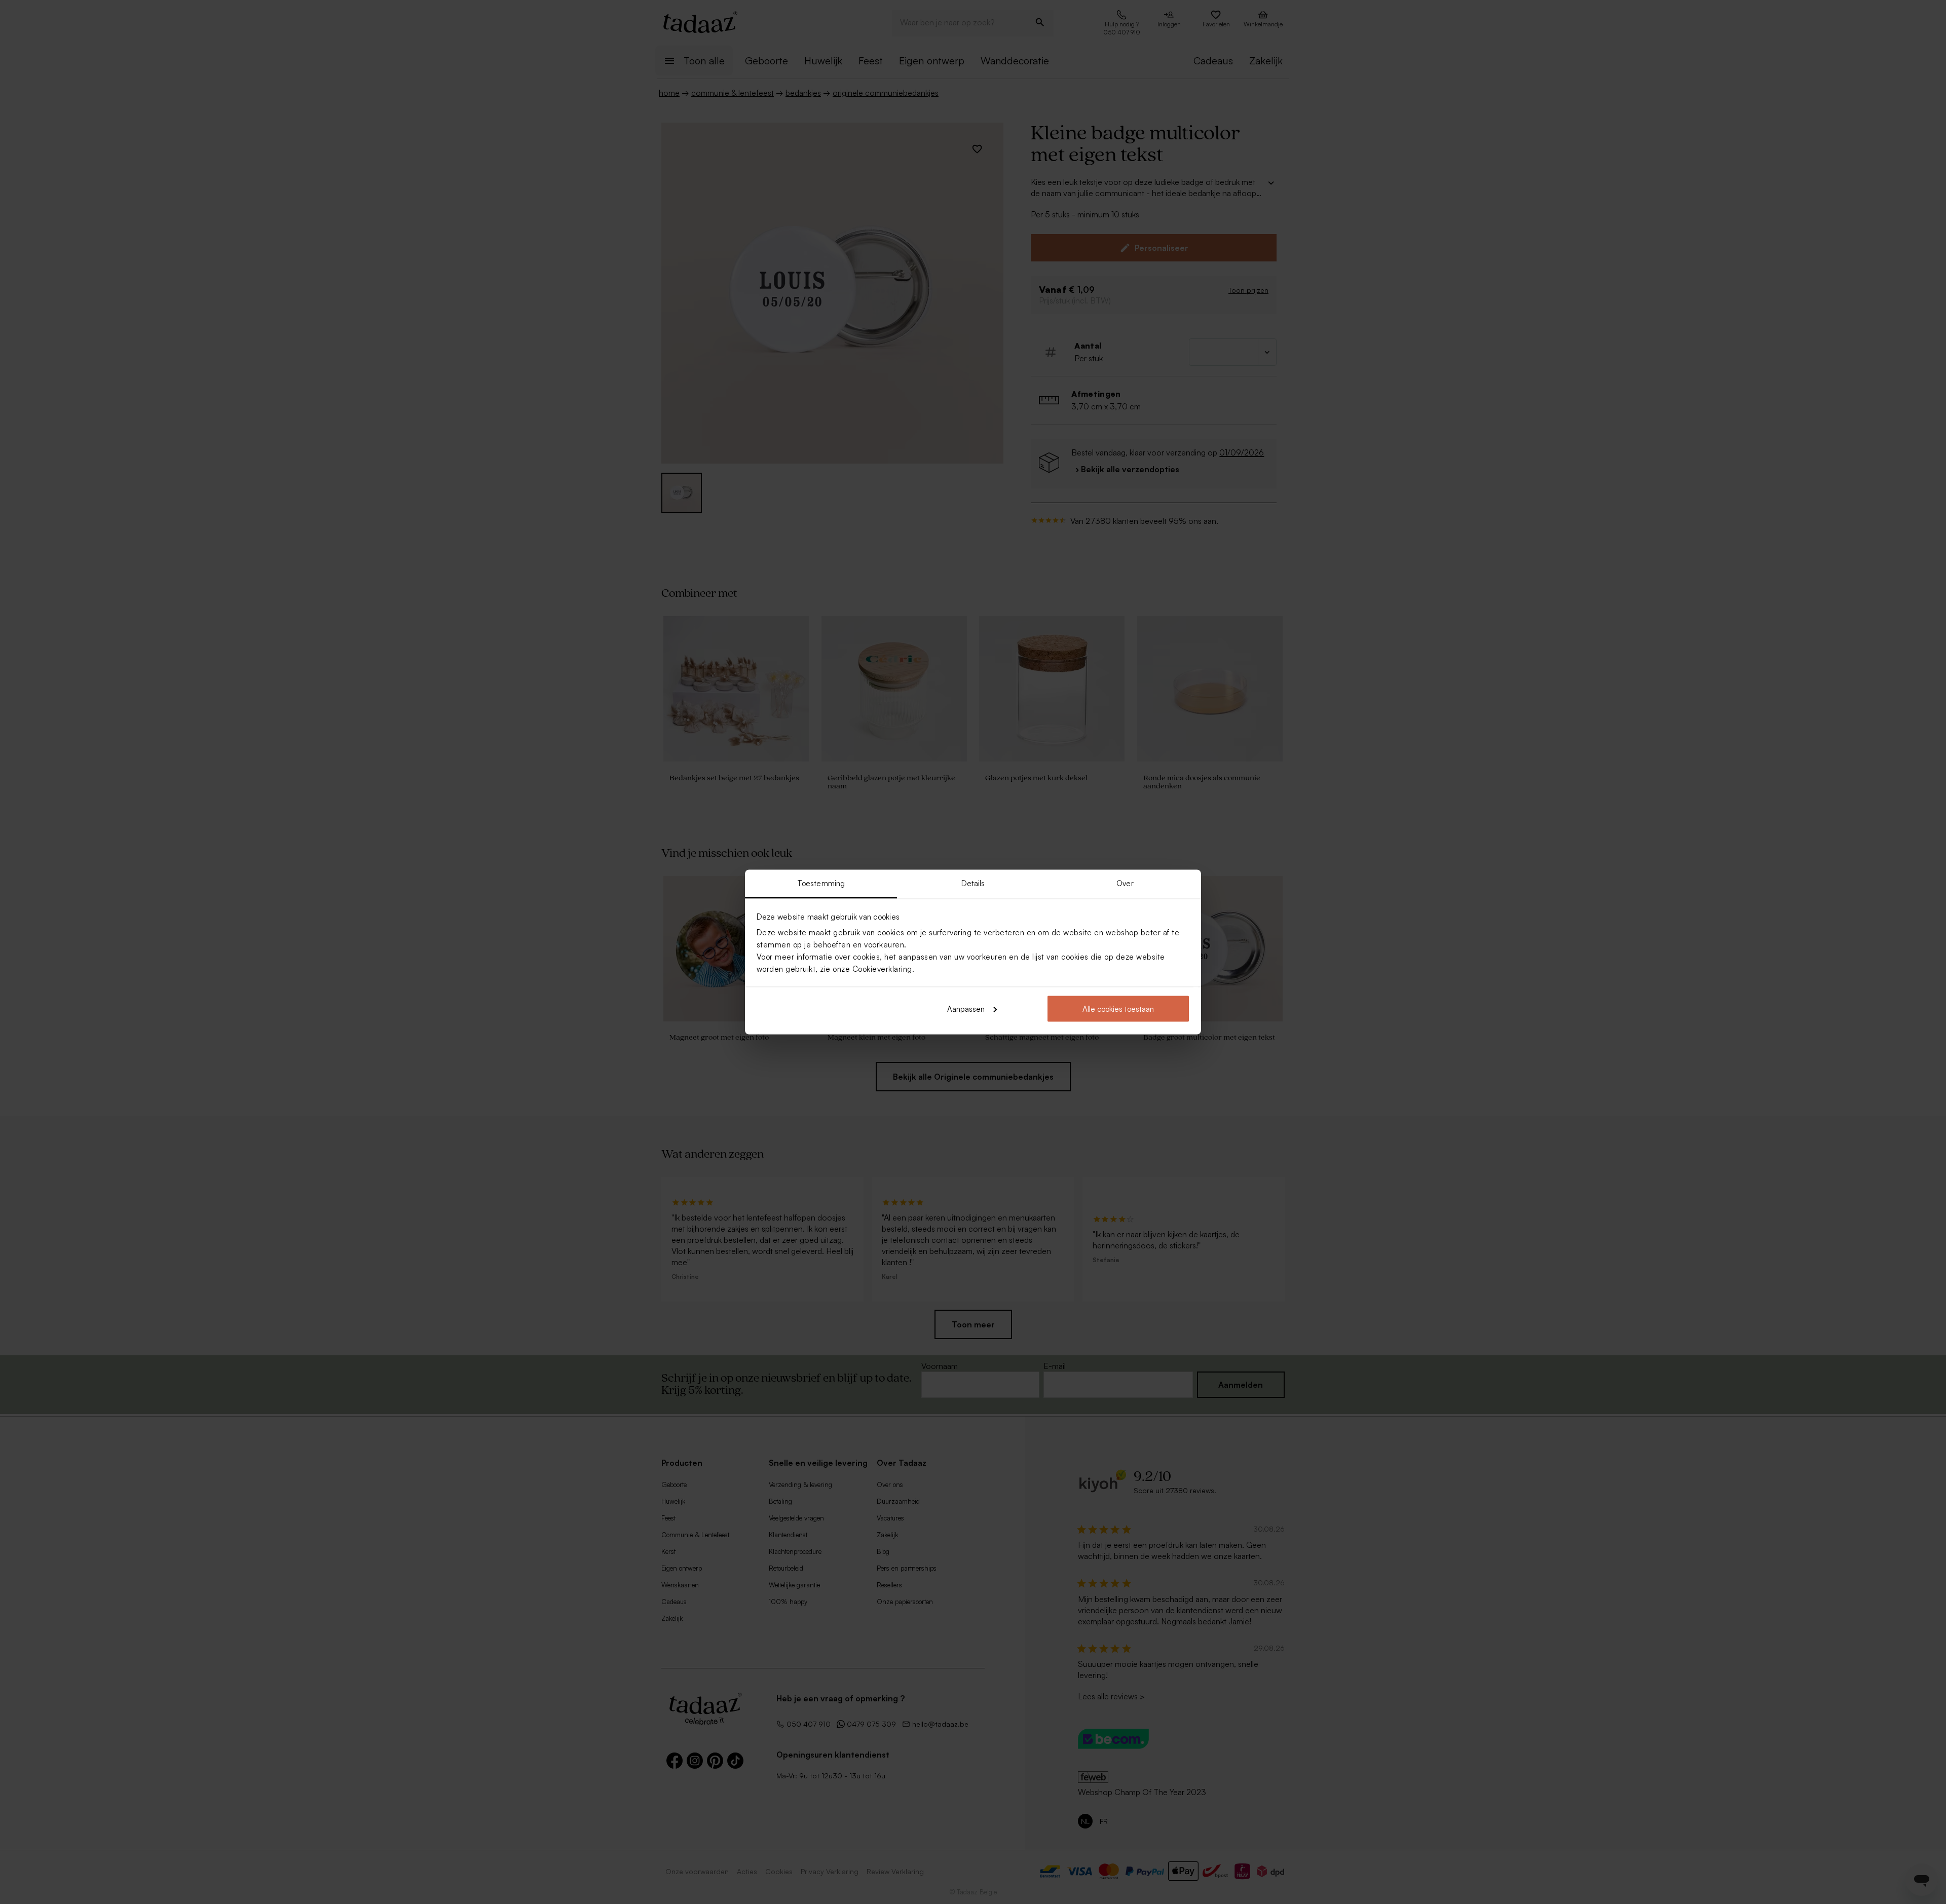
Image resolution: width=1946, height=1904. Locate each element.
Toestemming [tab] (821, 883)
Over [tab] (1125, 883)
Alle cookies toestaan (1118, 1008)
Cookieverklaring (882, 969)
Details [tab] (973, 883)
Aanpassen (966, 1008)
